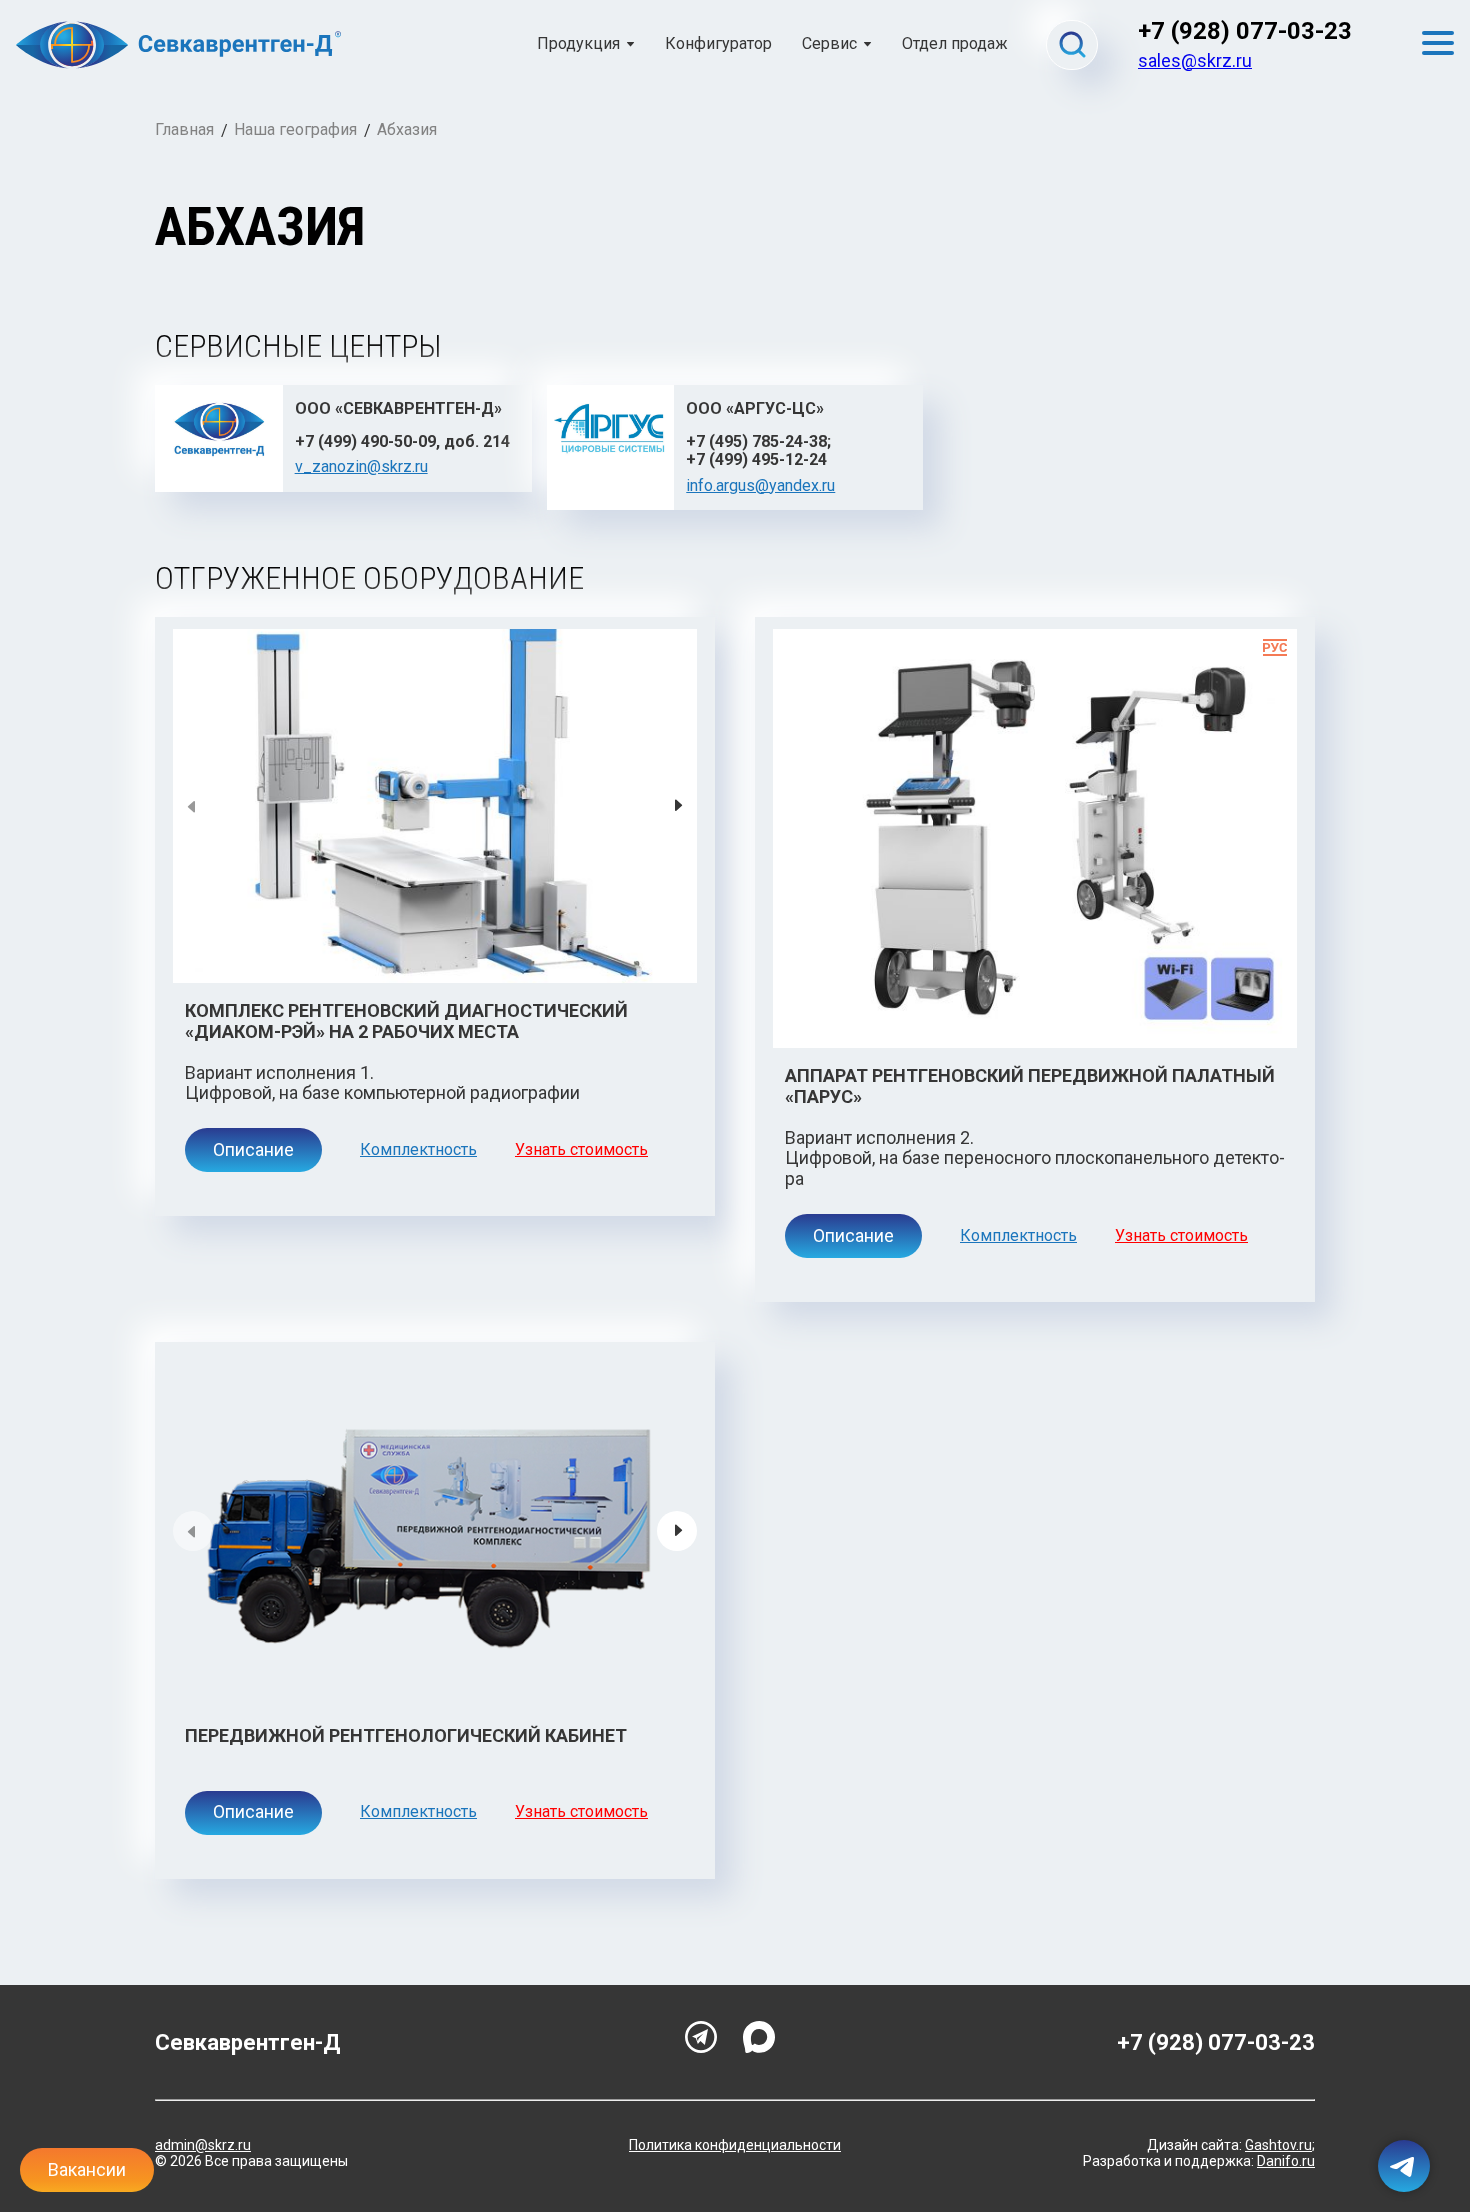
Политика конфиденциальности (735, 2145)
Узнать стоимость (581, 1150)
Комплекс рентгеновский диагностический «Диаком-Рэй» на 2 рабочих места (406, 1021)
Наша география (295, 129)
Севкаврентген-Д (248, 2042)
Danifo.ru (1286, 2161)
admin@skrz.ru (203, 2145)
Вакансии (87, 2169)
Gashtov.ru (1278, 2145)
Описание (253, 1149)
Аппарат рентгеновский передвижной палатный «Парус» (1030, 1086)
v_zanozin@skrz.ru (361, 466)
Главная (184, 129)
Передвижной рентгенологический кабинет (406, 1735)
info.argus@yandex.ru (760, 485)
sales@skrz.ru (1195, 60)
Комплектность (418, 1150)
